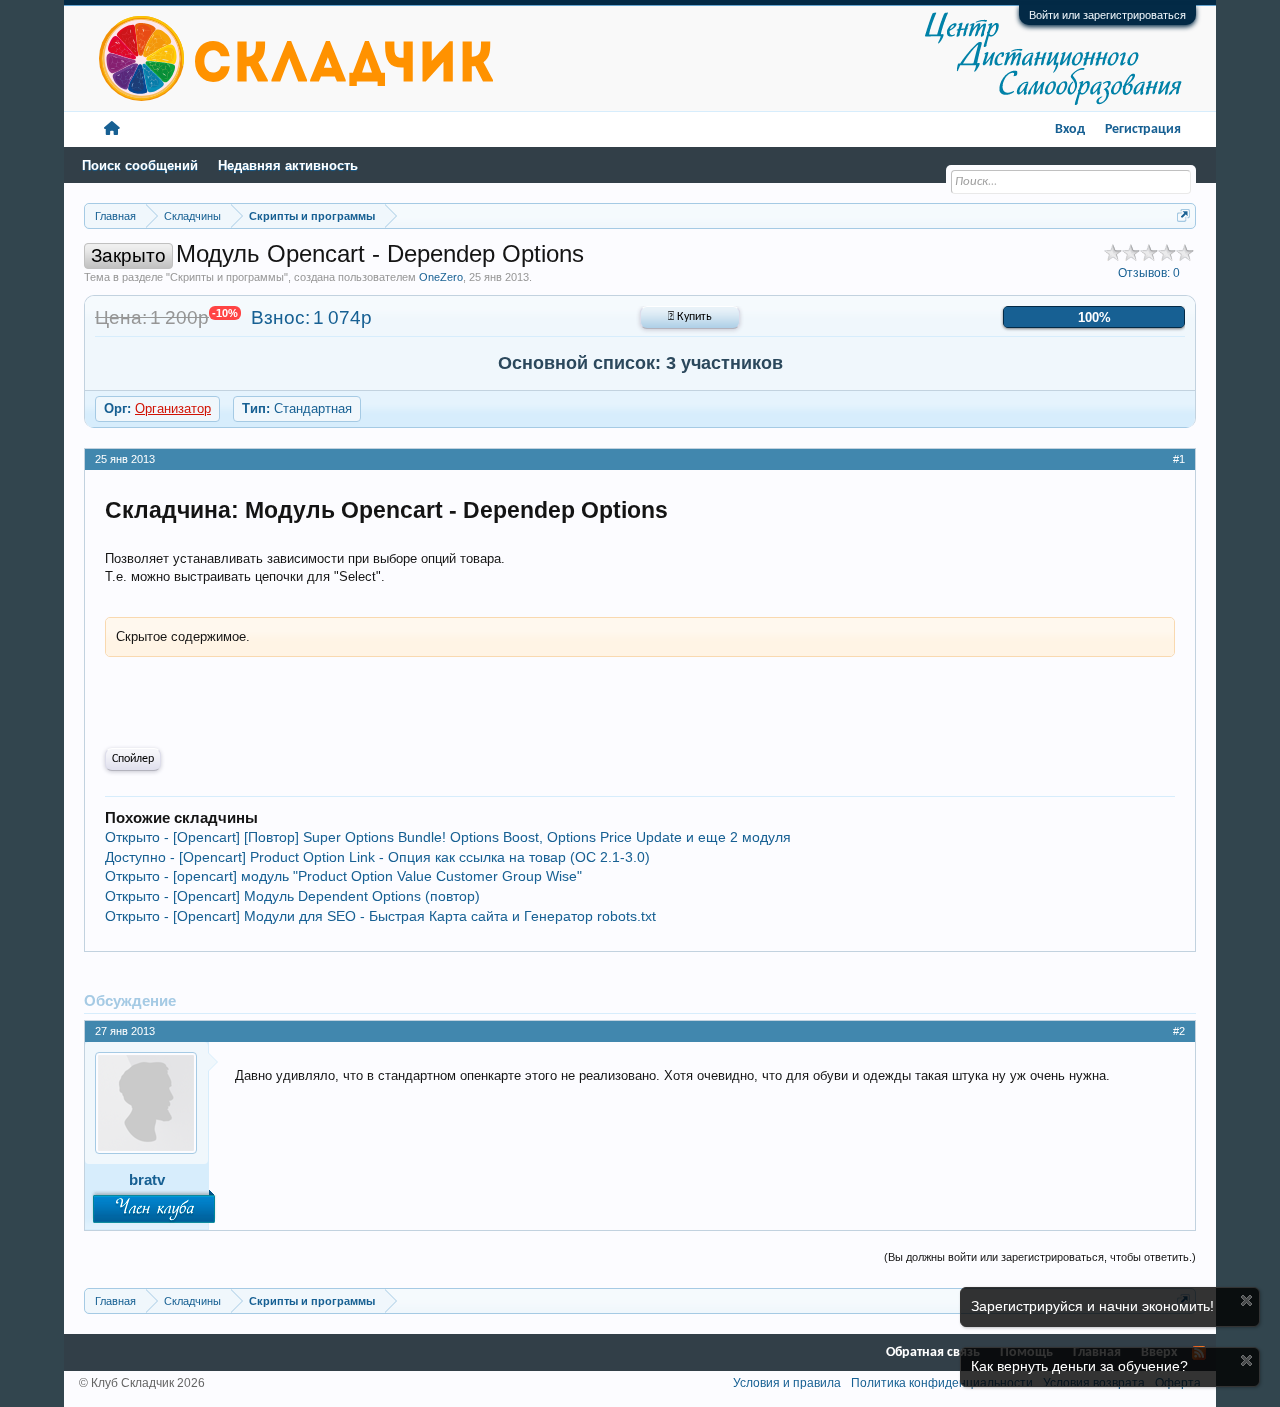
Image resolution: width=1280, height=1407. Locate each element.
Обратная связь (933, 1352)
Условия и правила (787, 1383)
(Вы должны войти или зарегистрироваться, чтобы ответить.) (1040, 1257)
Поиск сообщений (140, 165)
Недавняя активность (288, 165)
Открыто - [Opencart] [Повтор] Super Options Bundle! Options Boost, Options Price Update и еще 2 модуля (448, 837)
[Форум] (112, 129)
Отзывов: (1149, 273)
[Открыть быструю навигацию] (1183, 215)
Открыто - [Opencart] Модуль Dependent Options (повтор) (292, 896)
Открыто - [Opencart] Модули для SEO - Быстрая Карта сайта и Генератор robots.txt (380, 916)
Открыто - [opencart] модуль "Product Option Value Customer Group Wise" (343, 876)
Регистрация (1143, 129)
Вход (1070, 129)
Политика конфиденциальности (942, 1383)
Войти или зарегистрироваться (1107, 15)
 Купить (690, 317)
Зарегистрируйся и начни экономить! (1092, 1306)
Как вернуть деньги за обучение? (1079, 1366)
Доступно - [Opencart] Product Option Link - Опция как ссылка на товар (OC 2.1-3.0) (377, 857)
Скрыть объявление (1246, 1300)
